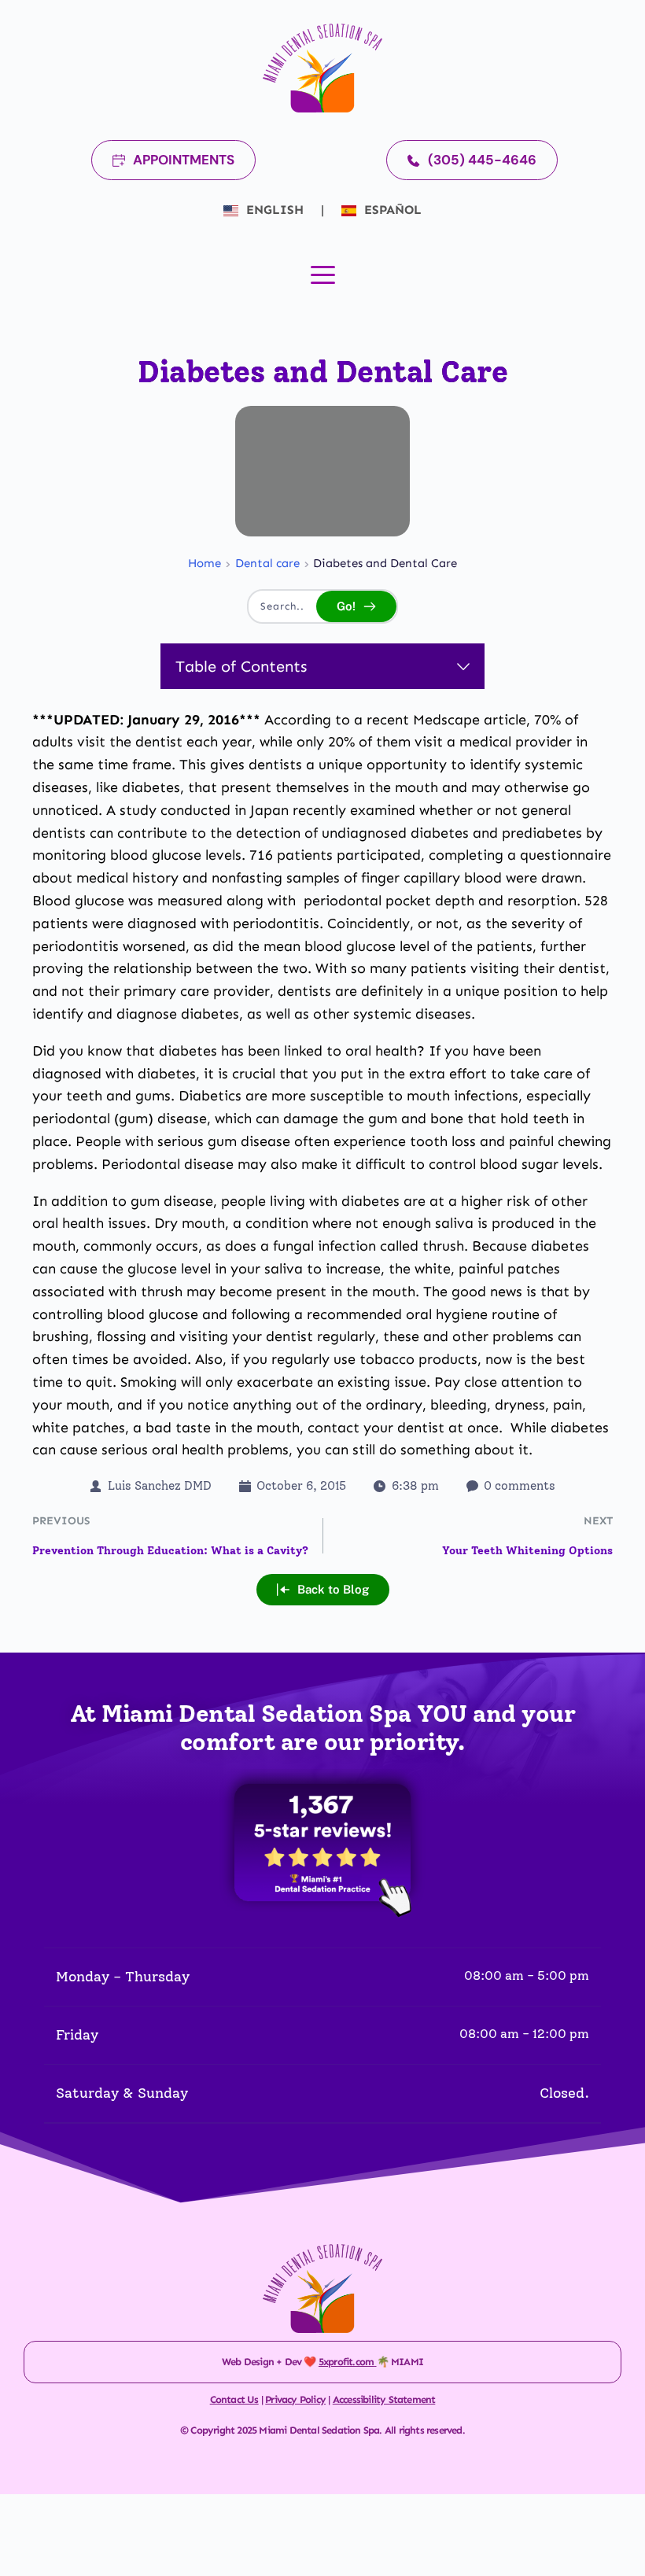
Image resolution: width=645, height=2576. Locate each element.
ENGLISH (275, 210)
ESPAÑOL (391, 210)
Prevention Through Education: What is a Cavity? (170, 1551)
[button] (323, 275)
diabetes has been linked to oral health (288, 1051)
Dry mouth (190, 1223)
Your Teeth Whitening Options (527, 1551)
